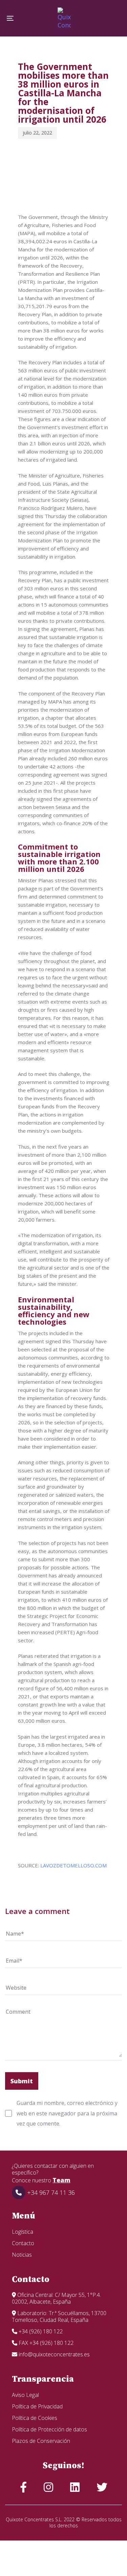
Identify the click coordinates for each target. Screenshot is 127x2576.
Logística (23, 2232)
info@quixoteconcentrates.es (54, 2354)
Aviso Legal (25, 2395)
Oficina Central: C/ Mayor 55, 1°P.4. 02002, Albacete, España (56, 2298)
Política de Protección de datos (49, 2429)
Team (61, 2180)
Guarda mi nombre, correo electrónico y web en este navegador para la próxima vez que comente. (67, 2113)
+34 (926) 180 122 (40, 2331)
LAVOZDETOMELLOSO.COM (73, 1865)
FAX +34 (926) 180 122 (45, 2343)
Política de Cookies (35, 2418)
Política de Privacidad (37, 2406)
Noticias (22, 2255)
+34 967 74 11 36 (50, 2192)
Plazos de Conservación (41, 2441)
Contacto (23, 2243)
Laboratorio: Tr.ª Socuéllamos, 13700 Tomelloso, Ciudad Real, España (59, 2316)
